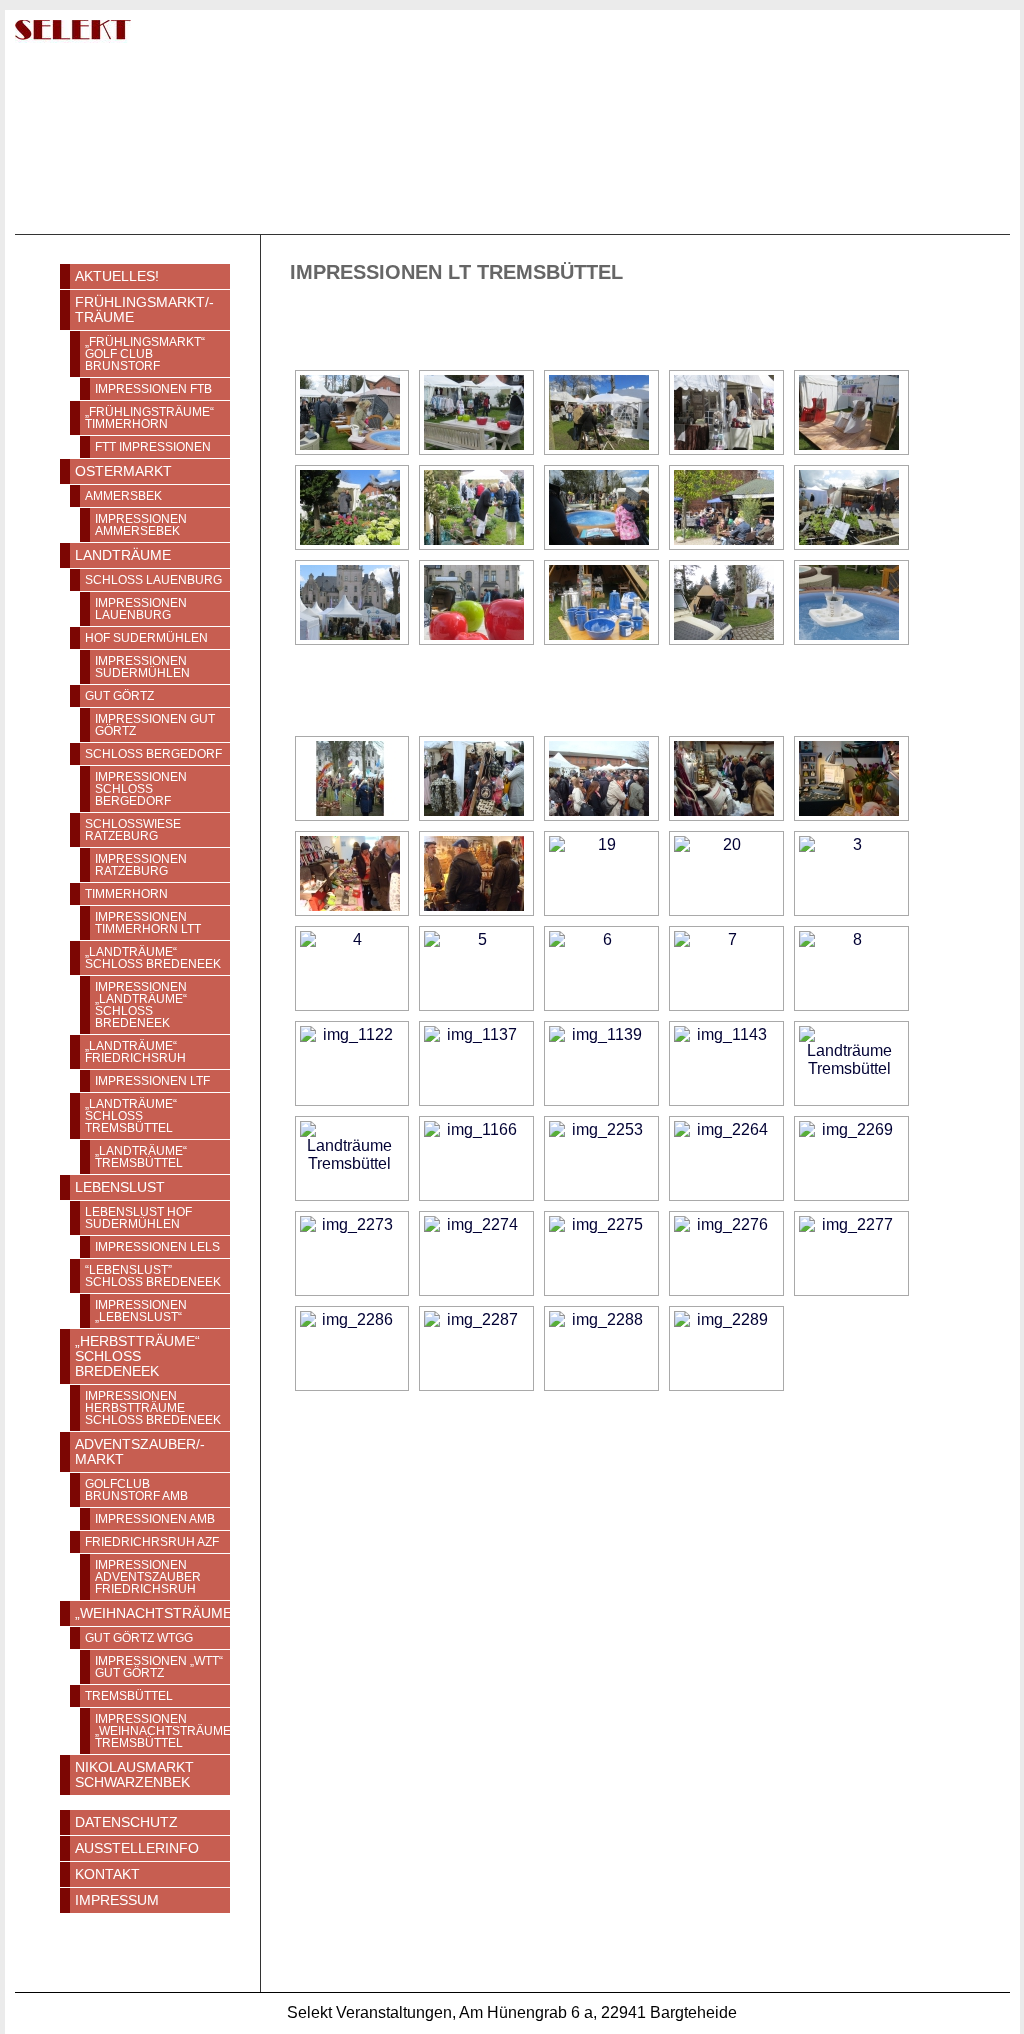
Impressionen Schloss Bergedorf (141, 789)
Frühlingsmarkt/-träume (144, 310)
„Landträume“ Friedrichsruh (135, 1052)
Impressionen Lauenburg (141, 609)
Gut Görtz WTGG (139, 1638)
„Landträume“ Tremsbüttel (141, 1157)
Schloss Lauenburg (153, 580)
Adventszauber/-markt (140, 1452)
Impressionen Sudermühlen (142, 667)
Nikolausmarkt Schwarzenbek (134, 1775)
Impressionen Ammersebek (141, 525)
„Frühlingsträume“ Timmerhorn (149, 418)
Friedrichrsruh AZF (152, 1542)
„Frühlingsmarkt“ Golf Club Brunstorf (145, 354)
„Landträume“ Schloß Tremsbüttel (131, 1116)
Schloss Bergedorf (153, 754)
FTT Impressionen (153, 447)
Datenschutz (126, 1822)
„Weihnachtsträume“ (152, 1613)
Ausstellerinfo (137, 1848)
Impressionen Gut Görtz (155, 725)
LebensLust (120, 1187)
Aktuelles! (117, 276)
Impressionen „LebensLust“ (141, 1311)
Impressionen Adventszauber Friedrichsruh (148, 1577)
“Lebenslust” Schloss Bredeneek (153, 1276)
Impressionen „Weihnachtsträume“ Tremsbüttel (162, 1731)
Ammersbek (123, 496)
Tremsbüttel (129, 1696)
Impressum (117, 1900)
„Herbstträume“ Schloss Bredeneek (137, 1356)
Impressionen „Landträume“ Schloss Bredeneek (141, 1005)
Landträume (123, 555)
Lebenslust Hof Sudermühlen (138, 1218)
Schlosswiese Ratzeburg (133, 830)
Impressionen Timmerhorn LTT (148, 923)
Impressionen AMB (155, 1519)
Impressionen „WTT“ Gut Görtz (159, 1667)
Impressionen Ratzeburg (141, 865)
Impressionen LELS (157, 1247)
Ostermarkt (123, 471)
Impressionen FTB (153, 389)
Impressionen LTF (152, 1081)
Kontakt (107, 1874)
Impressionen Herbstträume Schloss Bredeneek (153, 1408)
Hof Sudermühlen (146, 638)
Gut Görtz (119, 696)
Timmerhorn (126, 894)
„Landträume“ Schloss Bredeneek (153, 958)
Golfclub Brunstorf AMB (136, 1490)
